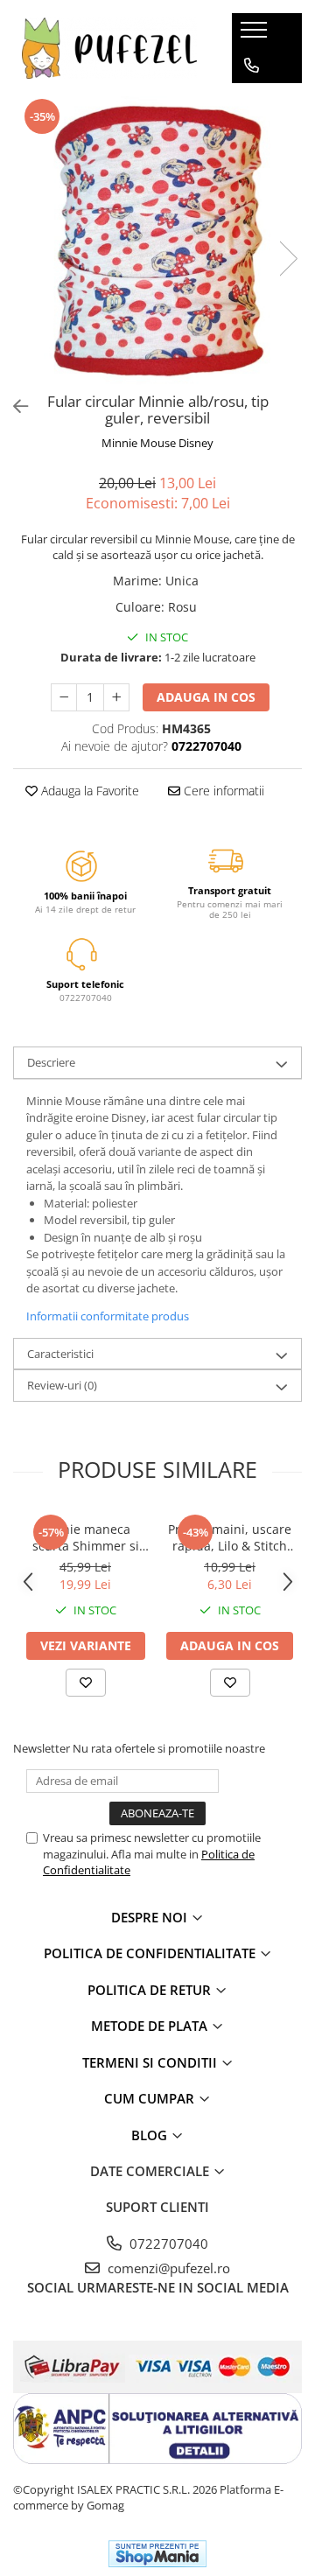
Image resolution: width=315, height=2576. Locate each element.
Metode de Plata (151, 2026)
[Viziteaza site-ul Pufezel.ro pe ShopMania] (157, 2554)
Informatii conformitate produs (108, 1316)
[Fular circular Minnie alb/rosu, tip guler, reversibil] (157, 241)
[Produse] (256, 35)
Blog (151, 2135)
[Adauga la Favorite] (86, 1683)
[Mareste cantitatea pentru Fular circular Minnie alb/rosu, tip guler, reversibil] (116, 697)
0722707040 (167, 2243)
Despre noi (151, 1917)
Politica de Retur (151, 1990)
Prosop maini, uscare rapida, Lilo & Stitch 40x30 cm (230, 1537)
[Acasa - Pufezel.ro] (109, 48)
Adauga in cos (206, 697)
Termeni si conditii (151, 2062)
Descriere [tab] (51, 1062)
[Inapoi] (13, 406)
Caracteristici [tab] (60, 1354)
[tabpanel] (157, 241)
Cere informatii (222, 791)
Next (288, 259)
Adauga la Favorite (88, 791)
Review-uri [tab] (62, 1385)
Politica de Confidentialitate (151, 1953)
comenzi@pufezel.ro (167, 2268)
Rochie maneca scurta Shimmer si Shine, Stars (86, 1537)
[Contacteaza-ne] (252, 66)
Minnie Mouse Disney (157, 443)
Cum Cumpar (151, 2098)
